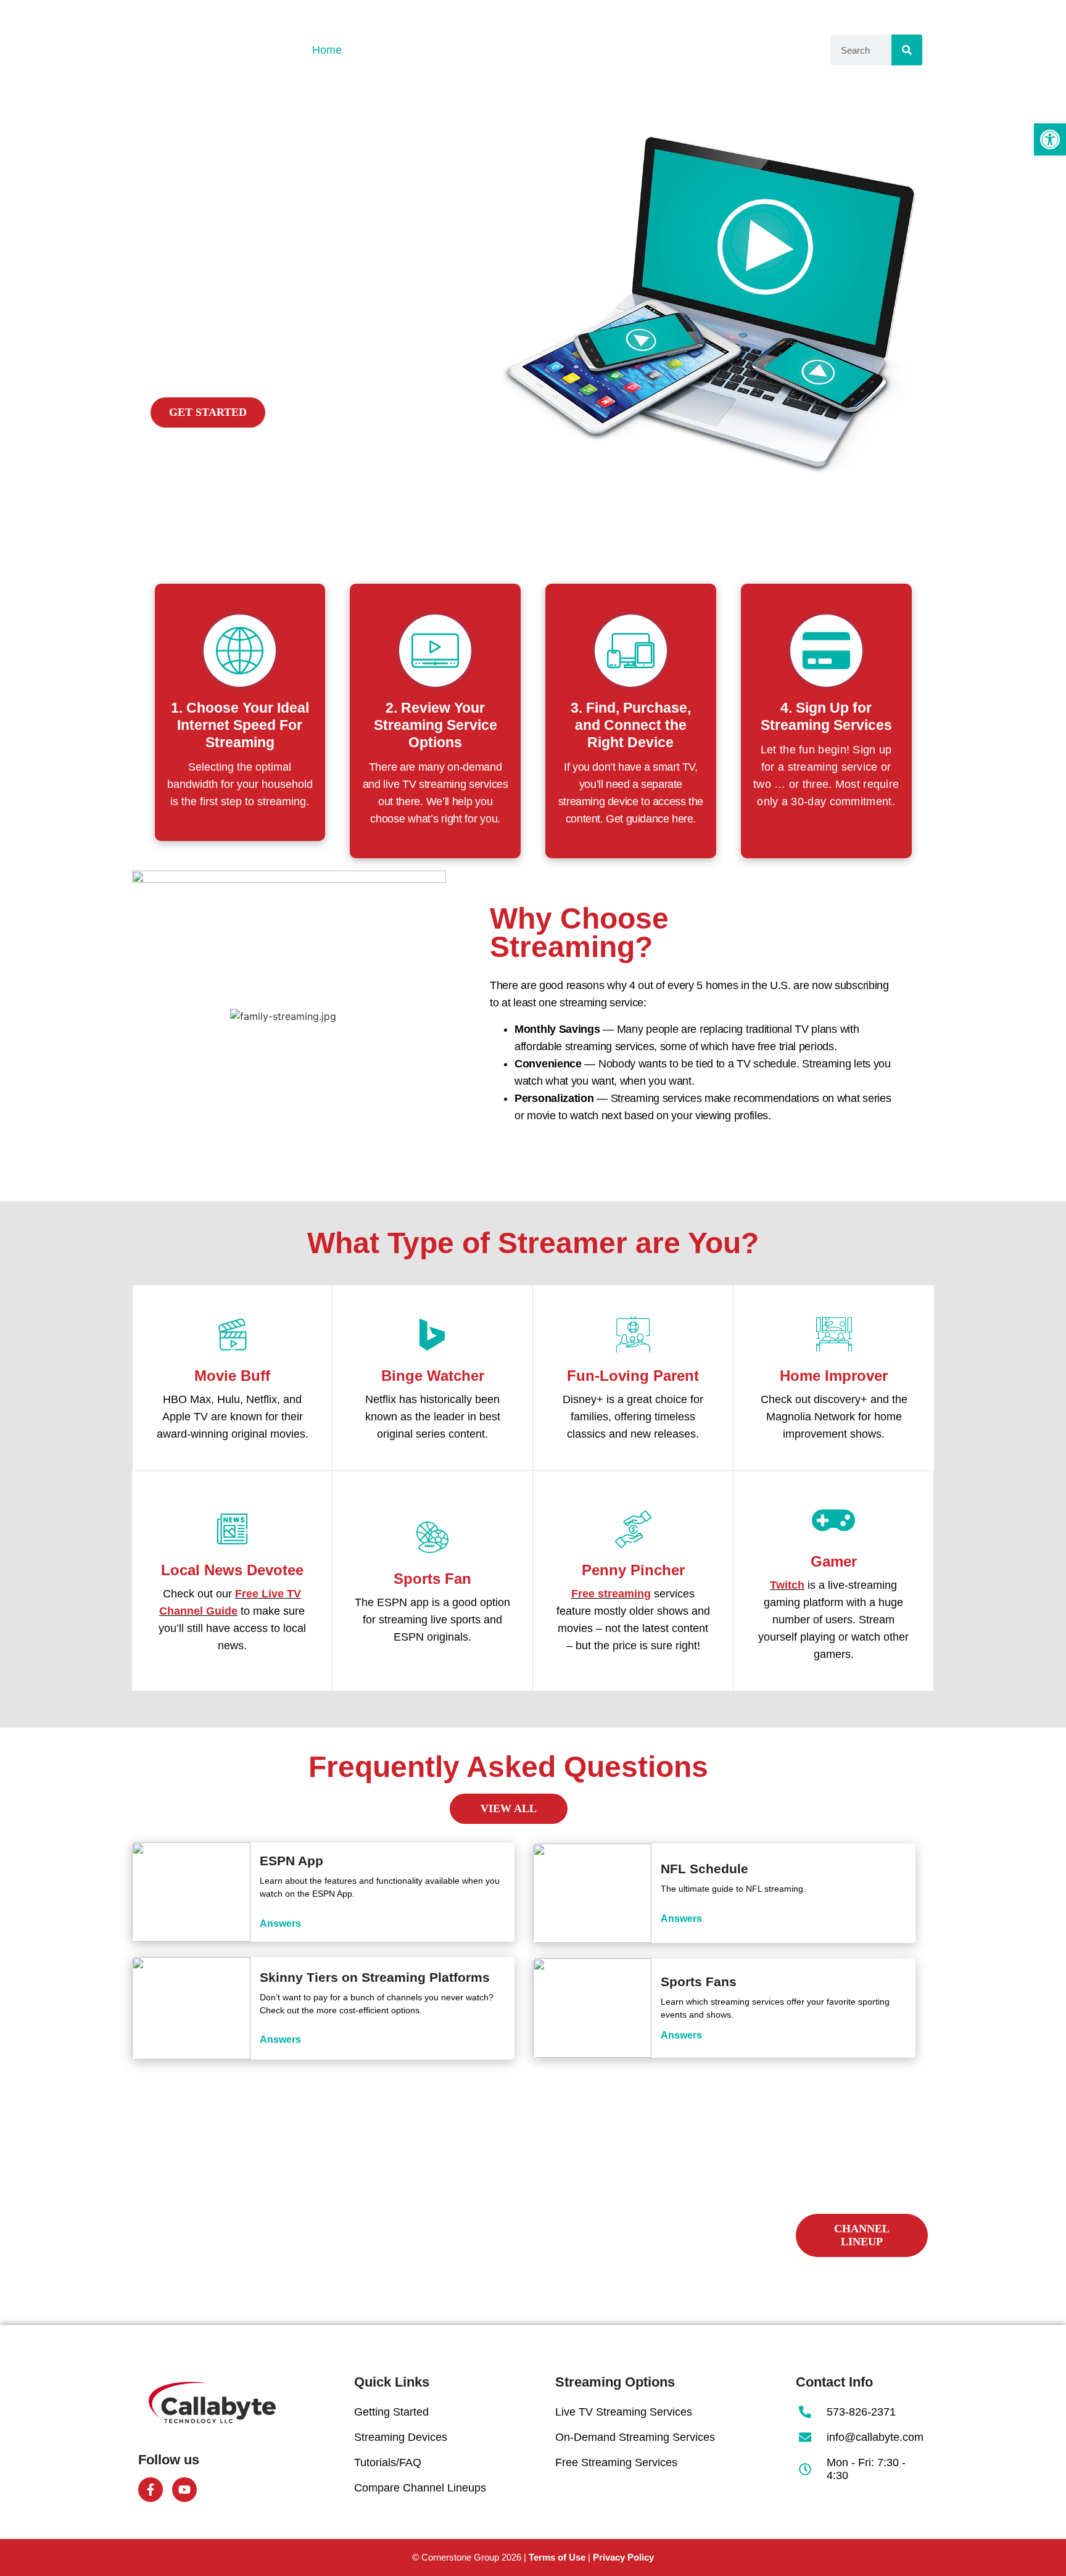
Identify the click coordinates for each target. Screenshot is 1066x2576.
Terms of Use (557, 2557)
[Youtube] (184, 2490)
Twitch (787, 1585)
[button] (1050, 139)
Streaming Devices (401, 2437)
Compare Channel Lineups (698, 50)
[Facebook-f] (151, 2490)
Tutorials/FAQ (585, 50)
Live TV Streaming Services (624, 2412)
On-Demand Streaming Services (635, 2437)
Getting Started (393, 50)
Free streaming (611, 1594)
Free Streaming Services (616, 2462)
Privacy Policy (623, 2557)
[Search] (907, 50)
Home (327, 50)
